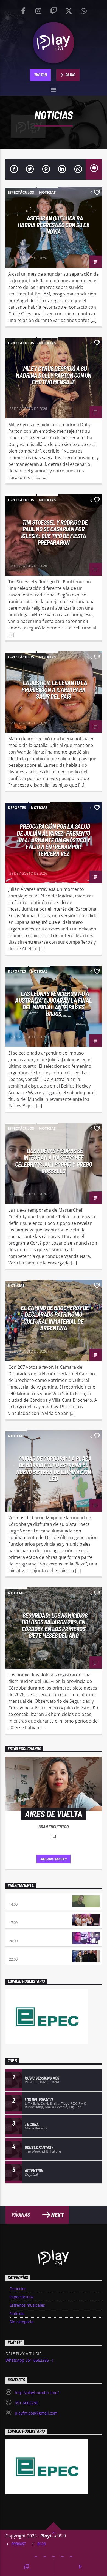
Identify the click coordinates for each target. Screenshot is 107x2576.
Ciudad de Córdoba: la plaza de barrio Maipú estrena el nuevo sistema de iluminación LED (54, 1468)
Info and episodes (54, 1859)
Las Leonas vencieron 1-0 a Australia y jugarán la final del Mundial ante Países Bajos (53, 1004)
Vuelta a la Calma (26, 1899)
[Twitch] (54, 10)
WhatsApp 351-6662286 (28, 2360)
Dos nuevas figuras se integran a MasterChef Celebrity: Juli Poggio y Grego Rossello (54, 1161)
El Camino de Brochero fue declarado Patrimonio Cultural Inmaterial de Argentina (55, 1318)
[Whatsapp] (84, 10)
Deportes (17, 807)
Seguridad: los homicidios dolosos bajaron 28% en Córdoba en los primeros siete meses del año (55, 1625)
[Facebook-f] (23, 10)
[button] (54, 88)
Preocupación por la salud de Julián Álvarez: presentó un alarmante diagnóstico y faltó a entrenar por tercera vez (54, 840)
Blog (42, 2544)
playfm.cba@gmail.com (36, 2413)
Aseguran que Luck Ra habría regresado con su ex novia (54, 225)
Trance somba (22, 1954)
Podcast (19, 2544)
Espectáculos (21, 192)
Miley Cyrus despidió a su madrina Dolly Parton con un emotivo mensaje (54, 375)
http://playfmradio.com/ (37, 2393)
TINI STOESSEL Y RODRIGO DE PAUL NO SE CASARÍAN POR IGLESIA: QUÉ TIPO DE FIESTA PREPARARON (54, 532)
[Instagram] (38, 10)
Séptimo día (19, 1935)
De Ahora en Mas (24, 1917)
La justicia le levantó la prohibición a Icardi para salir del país (54, 689)
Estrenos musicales (27, 2305)
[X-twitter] (69, 10)
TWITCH (40, 75)
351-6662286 (26, 2403)
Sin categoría (22, 2322)
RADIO (70, 75)
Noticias (47, 192)
